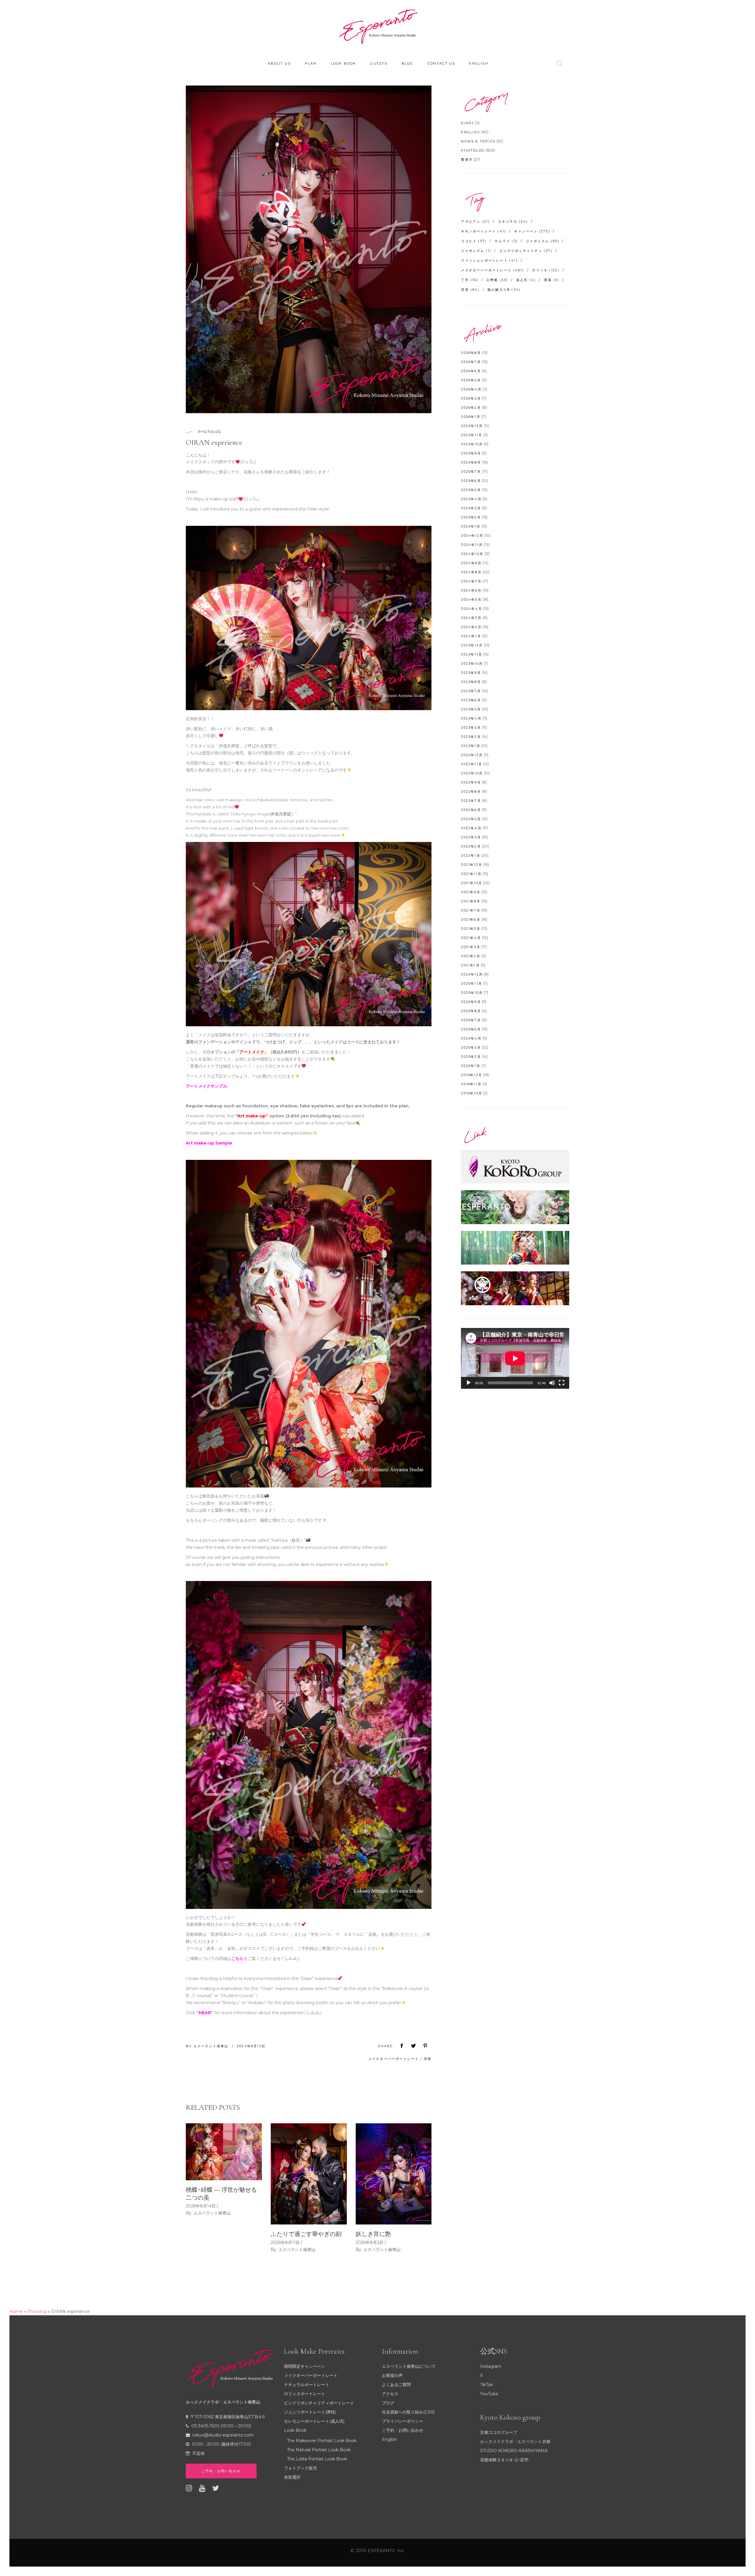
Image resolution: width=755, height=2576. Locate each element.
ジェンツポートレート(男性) (310, 2412)
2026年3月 (471, 398)
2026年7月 (471, 362)
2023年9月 (471, 673)
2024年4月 (471, 609)
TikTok (486, 2385)
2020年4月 (471, 1038)
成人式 (526, 280)
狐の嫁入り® (504, 290)
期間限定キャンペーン (305, 2366)
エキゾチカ (513, 221)
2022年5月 (471, 819)
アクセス (390, 2394)
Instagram (491, 2366)
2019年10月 (472, 1093)
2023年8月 (471, 682)
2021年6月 (471, 920)
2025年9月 (471, 453)
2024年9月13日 (251, 2046)
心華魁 (497, 280)
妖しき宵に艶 (373, 2234)
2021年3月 (471, 947)
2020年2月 (471, 1057)
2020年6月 (471, 1029)
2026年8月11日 (285, 2242)
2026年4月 (471, 389)
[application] (515, 1358)
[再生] (469, 1383)
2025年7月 (471, 472)
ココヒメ (474, 241)
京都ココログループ (499, 2432)
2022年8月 (471, 792)
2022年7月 (471, 801)
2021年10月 (472, 883)
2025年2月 (471, 517)
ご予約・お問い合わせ (403, 2430)
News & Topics (478, 141)
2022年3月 (471, 837)
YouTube (489, 2394)
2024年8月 (471, 572)
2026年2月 (471, 408)
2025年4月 (471, 499)
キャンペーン (532, 231)
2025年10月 (472, 444)
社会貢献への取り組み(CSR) (408, 2412)
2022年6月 (471, 810)
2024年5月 (471, 600)
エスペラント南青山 (212, 2046)
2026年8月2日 (370, 2242)
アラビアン (475, 221)
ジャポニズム (476, 251)
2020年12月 (472, 974)
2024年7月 (471, 581)
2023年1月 (471, 746)
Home (16, 2311)
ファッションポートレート (489, 260)
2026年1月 (471, 417)
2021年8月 (471, 901)
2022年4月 (471, 828)
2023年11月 (472, 654)
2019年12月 (472, 1075)
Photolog (210, 432)
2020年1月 (471, 1066)
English (470, 132)
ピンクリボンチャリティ (526, 251)
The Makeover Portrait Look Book (322, 2441)
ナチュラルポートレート (307, 2385)
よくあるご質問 (396, 2385)
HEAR (205, 2013)
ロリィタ (546, 270)
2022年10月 (472, 773)
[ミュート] (552, 1383)
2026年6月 (471, 371)
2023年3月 (471, 728)
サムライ (506, 241)
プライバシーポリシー (403, 2421)
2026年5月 (471, 380)
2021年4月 (471, 938)
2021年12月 (472, 865)
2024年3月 (471, 618)
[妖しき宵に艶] (394, 2174)
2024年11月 (472, 545)
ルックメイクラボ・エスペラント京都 (515, 2442)
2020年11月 (472, 984)
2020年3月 (471, 1048)
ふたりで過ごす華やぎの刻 (306, 2234)
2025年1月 (471, 526)
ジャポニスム (543, 241)
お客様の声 (392, 2375)
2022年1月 (471, 856)
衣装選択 (292, 2477)
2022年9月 (471, 782)
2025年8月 (471, 462)
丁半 (470, 280)
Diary (468, 123)
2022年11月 (472, 764)
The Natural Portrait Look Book (319, 2450)
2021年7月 (471, 910)
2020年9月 (471, 1002)
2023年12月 (472, 645)
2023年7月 (471, 691)
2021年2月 (471, 956)
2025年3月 (471, 508)
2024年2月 (471, 627)
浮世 (428, 2059)
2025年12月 (472, 426)
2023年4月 (471, 718)
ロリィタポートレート (305, 2394)
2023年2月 (471, 737)
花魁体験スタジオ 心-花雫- (505, 2460)
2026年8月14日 (201, 2206)
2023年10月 (472, 664)
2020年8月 (471, 1011)
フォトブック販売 (301, 2468)
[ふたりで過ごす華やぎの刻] (309, 2174)
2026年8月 (471, 353)
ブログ (388, 2403)
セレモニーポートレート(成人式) (314, 2421)
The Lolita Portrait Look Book (317, 2459)
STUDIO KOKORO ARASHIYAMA (514, 2451)
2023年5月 (471, 709)
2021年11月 (471, 874)
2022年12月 (472, 755)
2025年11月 (472, 435)
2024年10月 (472, 554)
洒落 (552, 280)
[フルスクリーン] (562, 1383)
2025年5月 (471, 490)
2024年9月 (471, 563)
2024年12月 (472, 536)
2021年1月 (470, 965)
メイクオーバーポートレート (394, 2059)
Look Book (295, 2430)
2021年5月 (471, 929)
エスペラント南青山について (409, 2366)
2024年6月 (471, 590)
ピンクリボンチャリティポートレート (319, 2403)
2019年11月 (471, 1084)
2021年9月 (471, 892)
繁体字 (467, 160)
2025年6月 (471, 481)
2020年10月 (472, 993)
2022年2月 (471, 846)
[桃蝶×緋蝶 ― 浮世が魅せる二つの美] (224, 2152)
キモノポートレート (484, 231)
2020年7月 (471, 1020)
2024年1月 (471, 636)
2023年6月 (471, 700)
